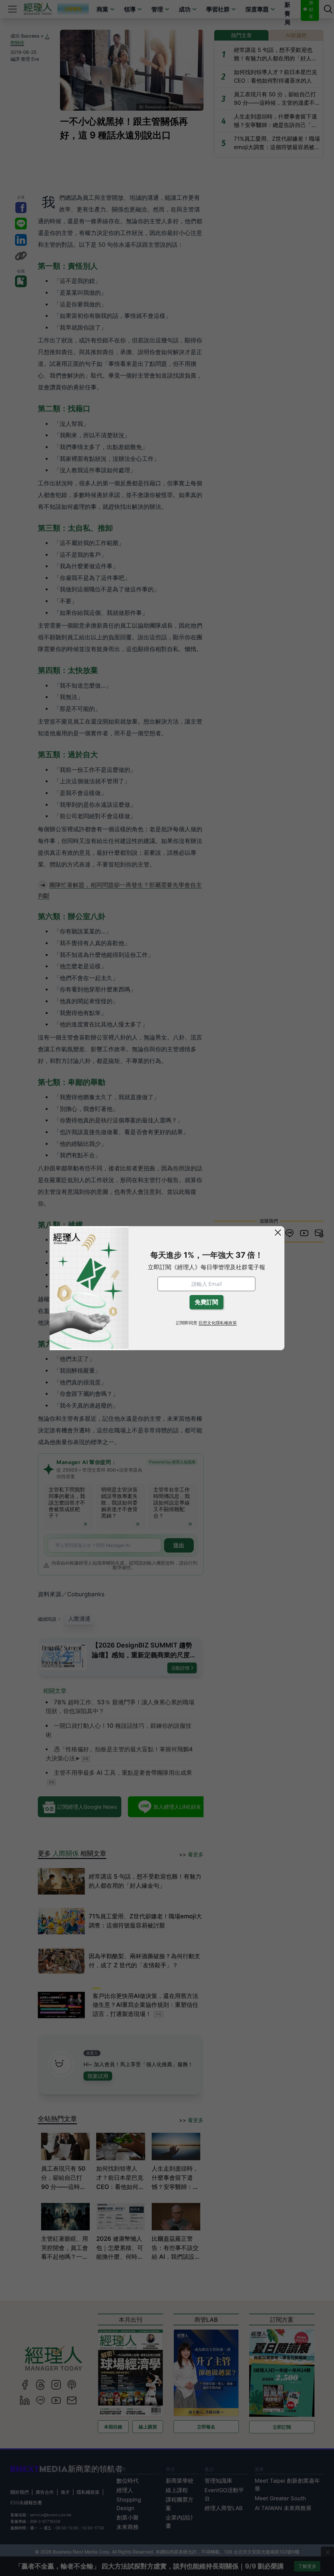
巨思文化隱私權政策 (218, 1323)
